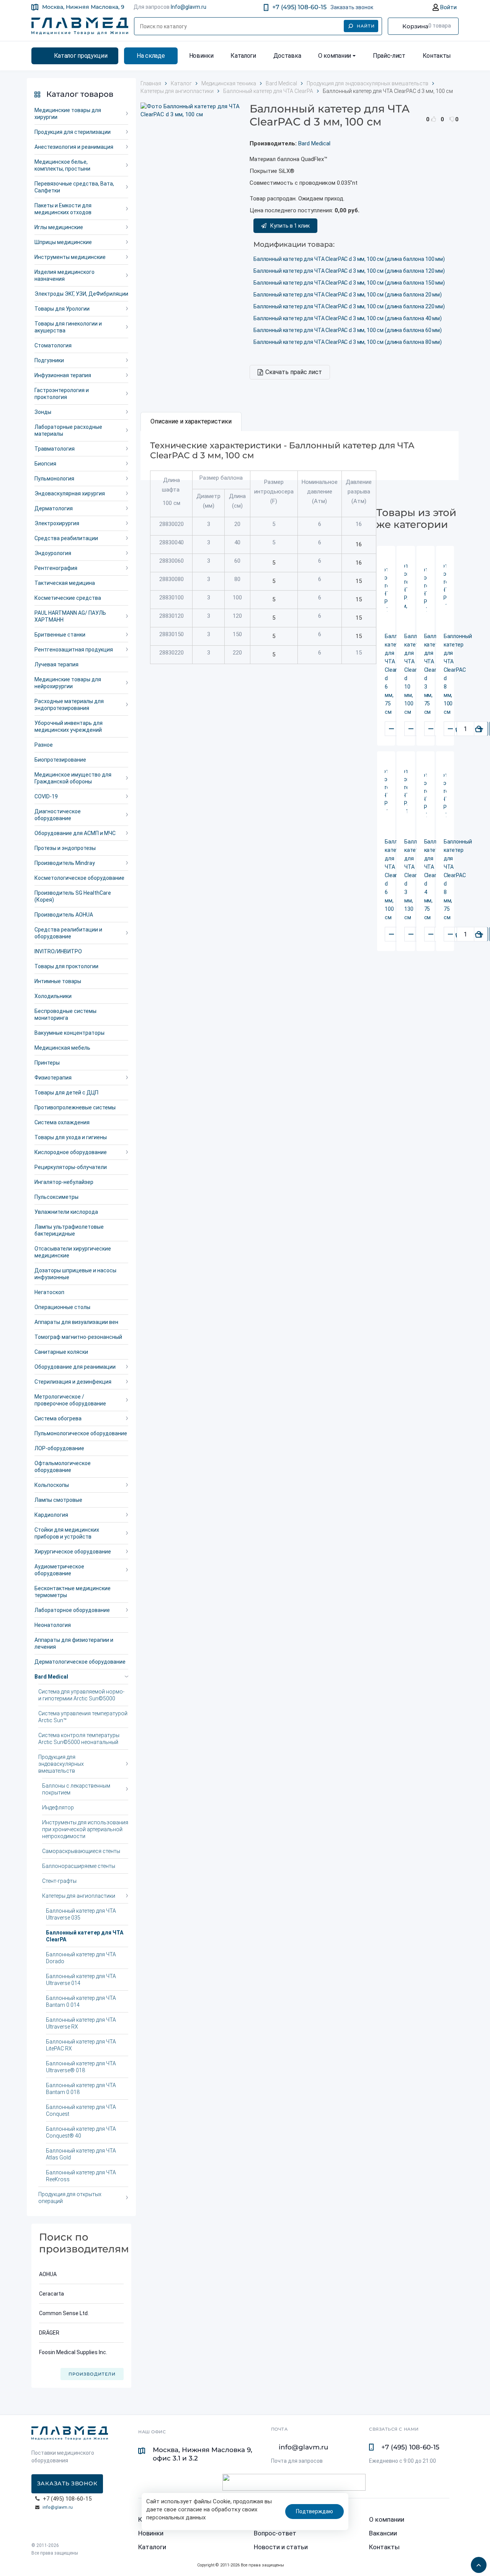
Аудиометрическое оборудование (59, 1570)
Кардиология (51, 1515)
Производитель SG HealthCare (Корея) (73, 896)
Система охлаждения (62, 1122)
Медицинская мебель (62, 1048)
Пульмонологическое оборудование (81, 1433)
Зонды (43, 412)
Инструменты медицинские (70, 257)
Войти (448, 7)
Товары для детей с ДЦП (66, 1093)
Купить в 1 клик (290, 226)
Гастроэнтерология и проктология (62, 394)
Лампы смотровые (58, 1500)
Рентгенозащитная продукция (74, 650)
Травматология (55, 449)
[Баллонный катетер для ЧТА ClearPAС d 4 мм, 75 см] (425, 795)
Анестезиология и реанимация (74, 147)
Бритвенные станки (60, 635)
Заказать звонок (352, 7)
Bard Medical (51, 1677)
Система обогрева (58, 1418)
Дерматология (54, 508)
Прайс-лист (389, 56)
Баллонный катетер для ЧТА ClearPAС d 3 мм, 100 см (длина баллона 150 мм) (349, 283)
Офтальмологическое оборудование (63, 1467)
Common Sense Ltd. (64, 2313)
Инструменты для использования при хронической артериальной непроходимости (85, 1829)
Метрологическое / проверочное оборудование (70, 1400)
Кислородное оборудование (71, 1152)
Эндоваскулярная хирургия (70, 493)
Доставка (287, 56)
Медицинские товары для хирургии (68, 114)
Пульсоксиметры (56, 1197)
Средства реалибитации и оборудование (68, 933)
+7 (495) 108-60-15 (299, 7)
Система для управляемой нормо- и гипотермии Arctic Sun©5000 (81, 1695)
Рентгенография (56, 568)
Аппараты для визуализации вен (76, 1322)
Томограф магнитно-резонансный (78, 1337)
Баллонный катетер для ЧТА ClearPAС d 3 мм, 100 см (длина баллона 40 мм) (348, 318)
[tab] (191, 422)
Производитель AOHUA (64, 915)
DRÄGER (49, 2333)
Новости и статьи (281, 2547)
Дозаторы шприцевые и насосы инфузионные (75, 1274)
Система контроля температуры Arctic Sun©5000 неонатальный (79, 1739)
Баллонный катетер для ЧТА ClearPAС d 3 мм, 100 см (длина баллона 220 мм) (349, 306)
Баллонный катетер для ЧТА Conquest (81, 2110)
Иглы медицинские (59, 227)
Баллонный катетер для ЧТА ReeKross (81, 2176)
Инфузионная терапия (63, 375)
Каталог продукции (81, 56)
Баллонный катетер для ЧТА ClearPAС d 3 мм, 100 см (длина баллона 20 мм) (348, 295)
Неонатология (53, 1625)
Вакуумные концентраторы (69, 1033)
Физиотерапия (53, 1078)
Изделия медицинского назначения (65, 275)
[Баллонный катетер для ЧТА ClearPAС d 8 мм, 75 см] (445, 795)
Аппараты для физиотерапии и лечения (74, 1643)
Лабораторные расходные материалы (68, 430)
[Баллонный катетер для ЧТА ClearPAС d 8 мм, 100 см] (445, 590)
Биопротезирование (60, 760)
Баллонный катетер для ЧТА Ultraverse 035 (81, 1914)
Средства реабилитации (66, 538)
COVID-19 (46, 796)
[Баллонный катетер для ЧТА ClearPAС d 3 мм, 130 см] (406, 795)
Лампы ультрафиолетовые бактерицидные (69, 1230)
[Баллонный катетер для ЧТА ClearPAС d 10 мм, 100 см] (406, 590)
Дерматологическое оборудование (80, 1662)
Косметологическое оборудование (79, 878)
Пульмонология (54, 479)
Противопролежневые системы (75, 1107)
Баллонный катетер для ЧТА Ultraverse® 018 (81, 2067)
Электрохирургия (57, 523)
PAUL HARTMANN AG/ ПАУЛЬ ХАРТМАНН (70, 616)
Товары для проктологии (66, 966)
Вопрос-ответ (275, 2533)
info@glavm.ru (58, 2507)
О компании (335, 56)
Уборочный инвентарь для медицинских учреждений (69, 726)
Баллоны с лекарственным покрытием (76, 1789)
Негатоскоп (49, 1292)
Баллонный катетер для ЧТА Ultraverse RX (81, 2023)
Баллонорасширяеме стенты (79, 1866)
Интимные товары (58, 981)
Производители (92, 2374)
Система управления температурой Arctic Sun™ (83, 1717)
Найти (366, 26)
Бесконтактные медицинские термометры (73, 1592)
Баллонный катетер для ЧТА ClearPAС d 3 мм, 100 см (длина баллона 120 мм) (349, 271)
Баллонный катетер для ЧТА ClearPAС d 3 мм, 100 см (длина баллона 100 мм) (349, 259)
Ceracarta (51, 2294)
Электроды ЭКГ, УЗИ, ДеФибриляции (81, 294)
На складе (151, 56)
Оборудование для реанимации (75, 1367)
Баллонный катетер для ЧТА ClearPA (85, 1936)
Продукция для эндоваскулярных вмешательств (61, 1764)
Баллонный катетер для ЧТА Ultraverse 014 (81, 1980)
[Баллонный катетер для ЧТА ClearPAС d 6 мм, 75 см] (386, 590)
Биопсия (45, 464)
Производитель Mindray (65, 863)
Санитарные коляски (61, 1352)
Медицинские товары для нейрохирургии (68, 683)
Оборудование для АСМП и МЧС (75, 833)
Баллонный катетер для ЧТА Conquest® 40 (81, 2132)
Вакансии (383, 2533)
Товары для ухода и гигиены (71, 1137)
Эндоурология (53, 553)
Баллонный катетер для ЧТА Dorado (81, 1958)
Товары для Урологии (62, 309)
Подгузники (49, 360)
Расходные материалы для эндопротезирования (69, 705)
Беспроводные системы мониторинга (65, 1014)
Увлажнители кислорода (66, 1212)
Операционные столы (62, 1307)
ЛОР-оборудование (59, 1448)
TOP (477, 2563)
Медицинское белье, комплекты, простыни (62, 165)
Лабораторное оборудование (72, 1610)
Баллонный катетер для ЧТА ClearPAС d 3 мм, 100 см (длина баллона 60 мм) (348, 330)
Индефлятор (58, 1807)
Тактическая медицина (65, 583)
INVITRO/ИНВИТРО (58, 951)
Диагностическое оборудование (58, 815)
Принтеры (47, 1063)
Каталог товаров (80, 94)
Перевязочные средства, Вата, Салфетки (74, 187)
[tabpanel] (300, 456)
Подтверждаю (314, 2511)
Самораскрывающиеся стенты (81, 1851)
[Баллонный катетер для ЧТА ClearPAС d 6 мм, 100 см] (386, 795)
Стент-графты (59, 1881)
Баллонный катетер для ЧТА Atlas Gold (81, 2154)
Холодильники (53, 996)
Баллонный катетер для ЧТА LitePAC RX (81, 2045)
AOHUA (48, 2274)
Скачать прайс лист (294, 372)
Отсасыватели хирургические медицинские (73, 1252)
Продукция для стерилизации (73, 132)
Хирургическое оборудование (73, 1552)
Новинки (201, 56)
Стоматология (53, 345)
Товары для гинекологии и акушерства (68, 327)
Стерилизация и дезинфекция (73, 1382)
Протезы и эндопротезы (65, 848)
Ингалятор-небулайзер (64, 1182)
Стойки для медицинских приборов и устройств (67, 1533)
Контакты (437, 56)
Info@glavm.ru (189, 7)
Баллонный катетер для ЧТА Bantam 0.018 (81, 2089)
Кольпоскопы (52, 1485)
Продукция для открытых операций (70, 2198)
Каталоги (243, 56)
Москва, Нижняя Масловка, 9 (83, 7)
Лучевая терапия (56, 664)
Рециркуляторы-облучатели (71, 1167)
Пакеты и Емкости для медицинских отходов (63, 209)
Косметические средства (68, 598)
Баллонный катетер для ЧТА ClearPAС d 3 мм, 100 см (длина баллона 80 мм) (348, 342)
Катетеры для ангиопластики (79, 1896)
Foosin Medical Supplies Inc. (73, 2352)
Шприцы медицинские (63, 242)
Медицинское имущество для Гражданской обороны (73, 778)
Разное (44, 745)
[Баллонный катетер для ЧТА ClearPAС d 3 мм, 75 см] (425, 590)
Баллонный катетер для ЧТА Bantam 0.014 (81, 2001)
